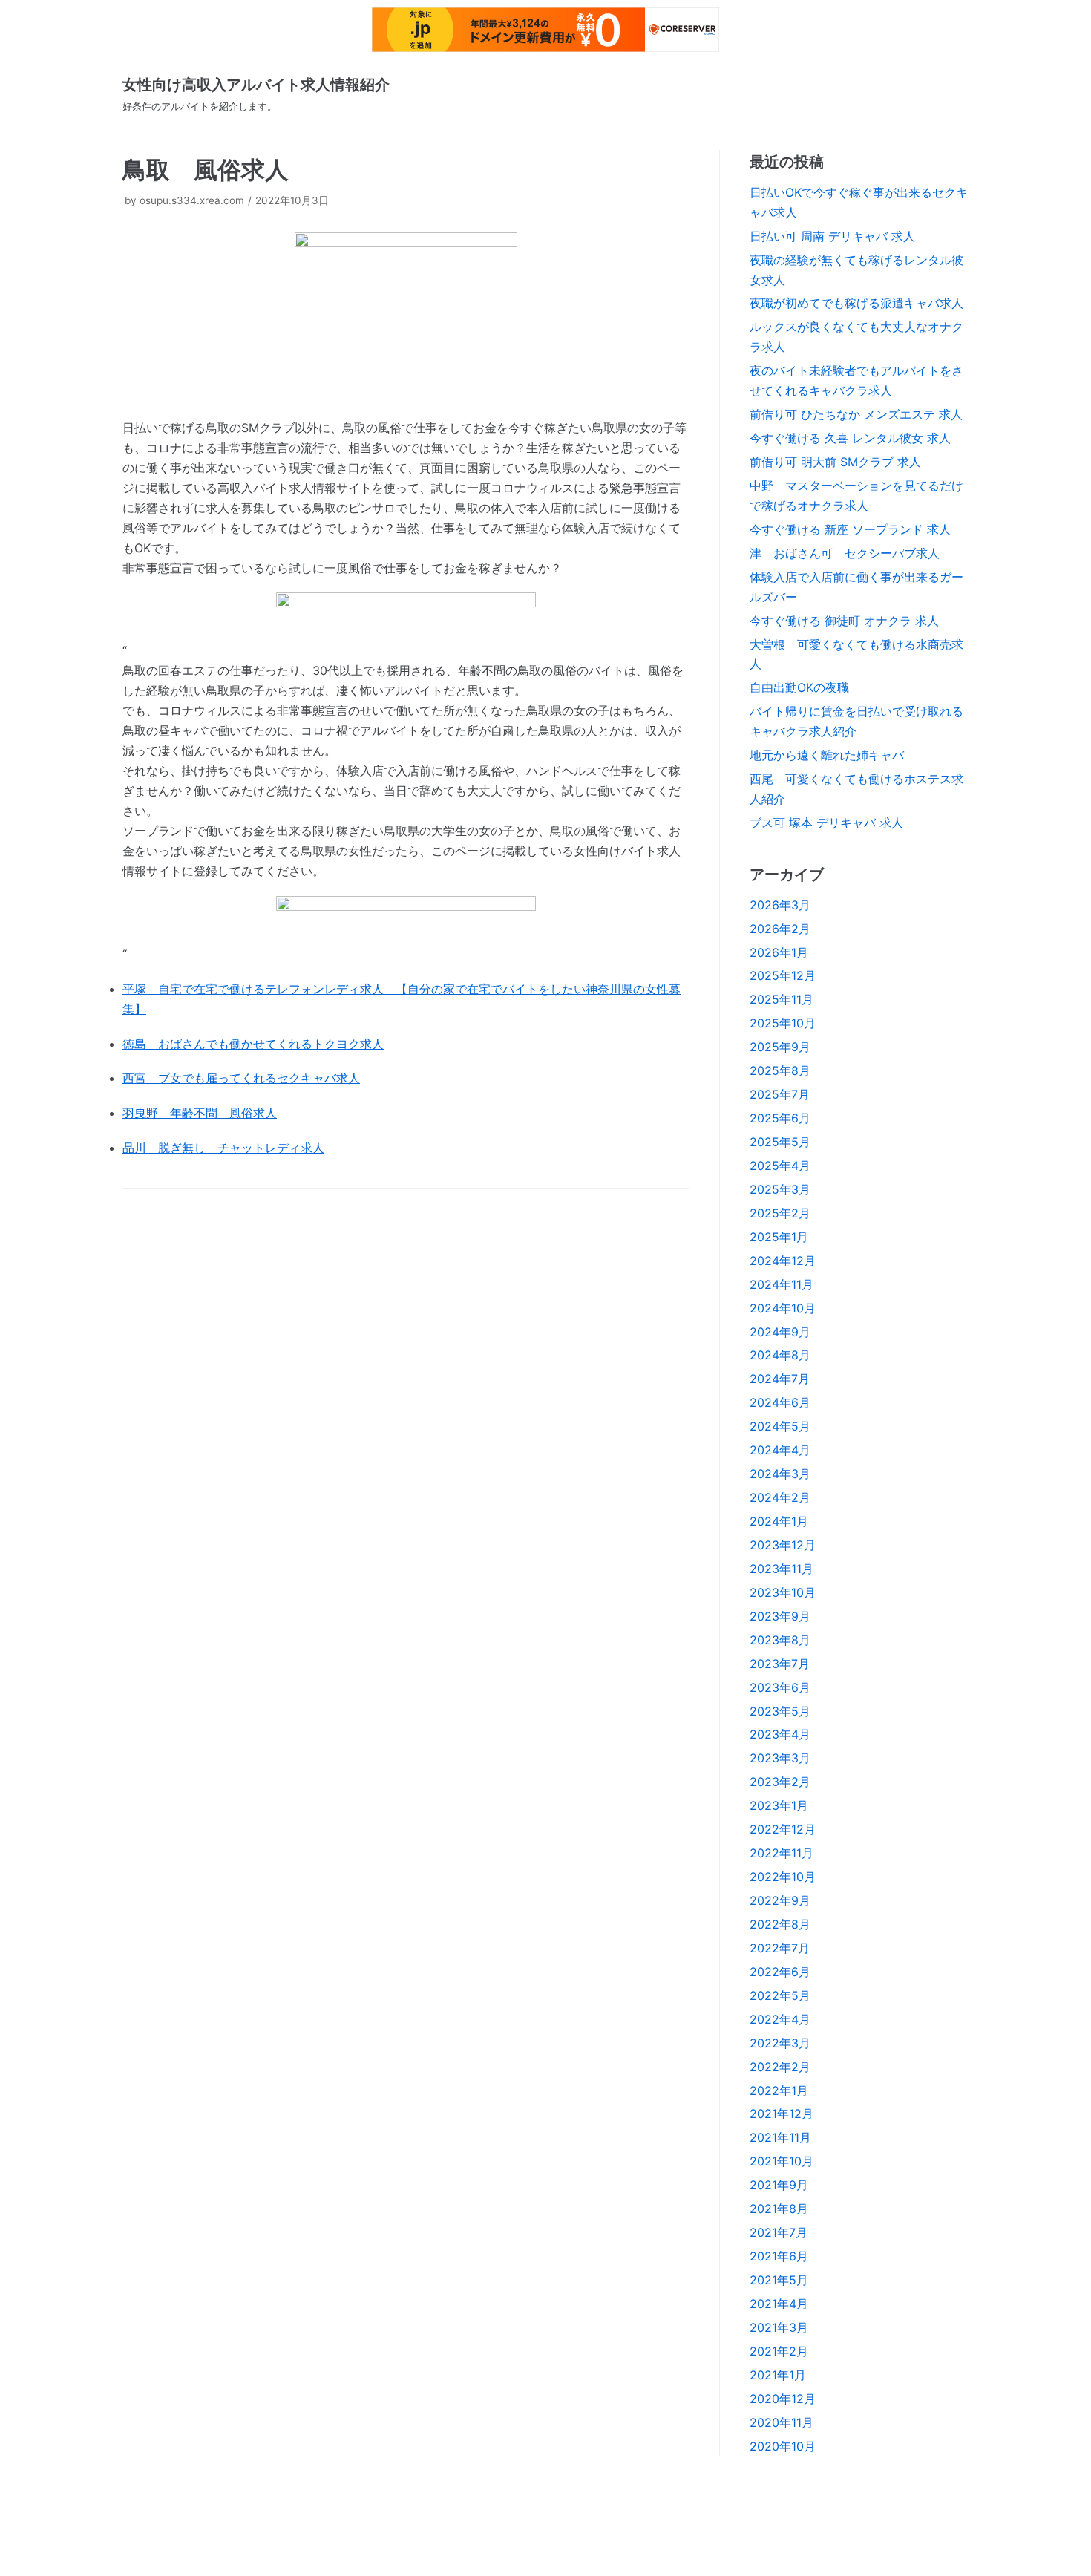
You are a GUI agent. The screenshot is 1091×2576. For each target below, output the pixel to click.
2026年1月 (779, 952)
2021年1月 (778, 2375)
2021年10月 (782, 2161)
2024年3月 (780, 1474)
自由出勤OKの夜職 (799, 687)
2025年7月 (780, 1094)
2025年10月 (783, 1023)
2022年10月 (783, 1877)
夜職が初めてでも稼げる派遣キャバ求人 (856, 303)
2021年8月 (779, 2209)
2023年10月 (783, 1592)
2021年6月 (779, 2256)
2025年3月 (780, 1189)
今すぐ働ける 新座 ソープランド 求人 (850, 529)
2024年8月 (780, 1355)
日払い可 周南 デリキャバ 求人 (832, 236)
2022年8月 (780, 1924)
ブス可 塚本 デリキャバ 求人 (826, 823)
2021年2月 (779, 2351)
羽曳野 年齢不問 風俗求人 (200, 1113)
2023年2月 (780, 1782)
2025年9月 (780, 1047)
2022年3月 (780, 2043)
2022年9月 (780, 1900)
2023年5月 (780, 1711)
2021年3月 (779, 2327)
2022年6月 (780, 1972)
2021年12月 (782, 2114)
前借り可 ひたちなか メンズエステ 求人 (856, 414)
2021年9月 (779, 2185)
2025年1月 (779, 1237)
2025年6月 (780, 1118)
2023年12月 (783, 1545)
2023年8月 (780, 1640)
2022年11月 (782, 1853)
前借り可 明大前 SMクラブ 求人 (835, 462)
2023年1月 (779, 1805)
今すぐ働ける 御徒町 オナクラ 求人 (844, 621)
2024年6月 (780, 1402)
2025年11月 (782, 999)
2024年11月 (782, 1284)
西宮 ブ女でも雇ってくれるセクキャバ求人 (241, 1078)
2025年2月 (780, 1213)
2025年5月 (780, 1142)
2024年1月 (779, 1521)
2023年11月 (782, 1569)
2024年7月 (780, 1379)
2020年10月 (783, 2446)
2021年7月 (779, 2232)
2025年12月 (783, 975)
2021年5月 (779, 2280)
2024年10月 (783, 1308)
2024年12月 (783, 1261)
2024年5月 (780, 1426)
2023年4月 (780, 1734)
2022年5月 (780, 1995)
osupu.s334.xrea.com (192, 200)
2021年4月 (779, 2304)
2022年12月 (783, 1829)
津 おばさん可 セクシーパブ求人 (845, 553)
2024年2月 (780, 1497)
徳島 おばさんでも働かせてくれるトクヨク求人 (253, 1044)
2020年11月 (782, 2422)
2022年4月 (780, 2019)
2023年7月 (780, 1664)
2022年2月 (780, 2067)
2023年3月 (780, 1758)
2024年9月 (780, 1332)
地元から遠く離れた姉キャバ (827, 755)
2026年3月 (780, 905)
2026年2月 (780, 929)
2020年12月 (783, 2399)
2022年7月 (780, 1948)
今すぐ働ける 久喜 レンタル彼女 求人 (850, 438)
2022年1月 (779, 2090)
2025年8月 (780, 1070)
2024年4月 (780, 1450)
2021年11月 (780, 2137)
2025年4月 (780, 1166)
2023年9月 (780, 1616)
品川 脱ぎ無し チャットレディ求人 (223, 1148)
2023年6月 (780, 1687)
